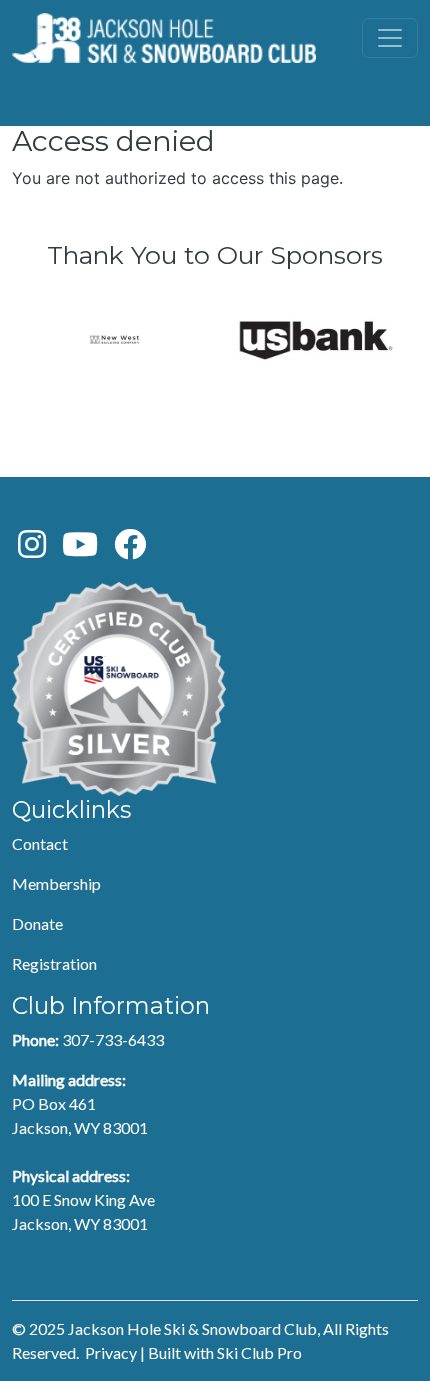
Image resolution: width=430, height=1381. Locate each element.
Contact (40, 843)
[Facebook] (130, 549)
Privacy (111, 1352)
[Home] (164, 38)
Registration (54, 963)
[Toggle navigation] (390, 38)
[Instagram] (32, 549)
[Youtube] (80, 549)
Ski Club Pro (259, 1352)
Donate (37, 923)
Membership (56, 883)
